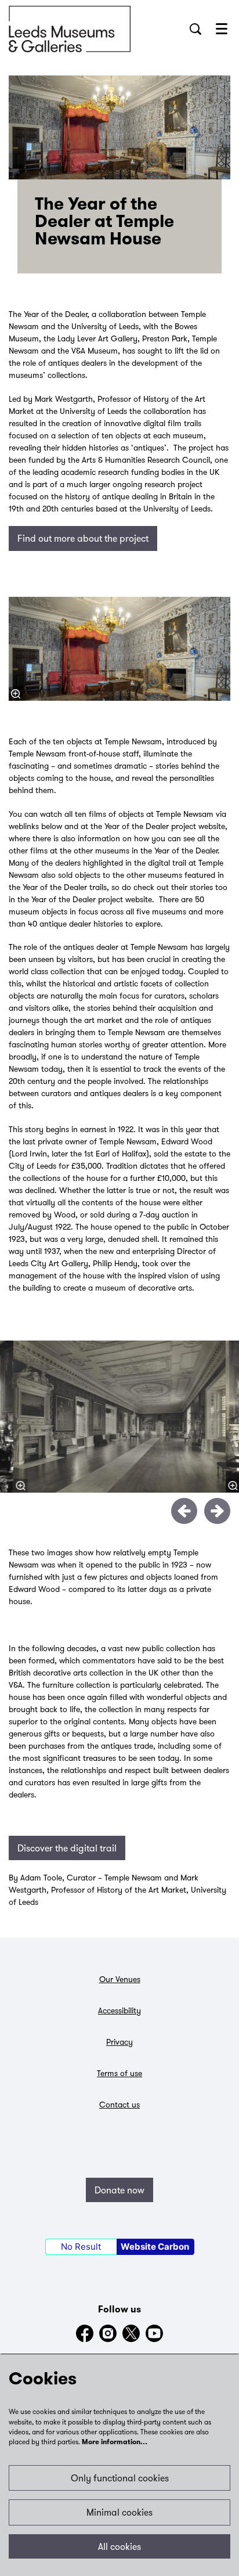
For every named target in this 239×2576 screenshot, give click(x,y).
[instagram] (108, 2333)
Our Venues (120, 1979)
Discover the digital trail (67, 1848)
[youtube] (154, 2333)
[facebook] (85, 2333)
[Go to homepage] (70, 29)
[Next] (217, 1511)
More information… (115, 2442)
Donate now (119, 2190)
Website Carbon (155, 2247)
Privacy (119, 2042)
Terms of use (119, 2073)
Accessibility (119, 2011)
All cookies (119, 2546)
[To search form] (195, 29)
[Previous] (184, 1511)
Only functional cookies (120, 2478)
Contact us (119, 2105)
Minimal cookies (119, 2512)
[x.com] (131, 2333)
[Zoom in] (16, 694)
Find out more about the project (83, 538)
